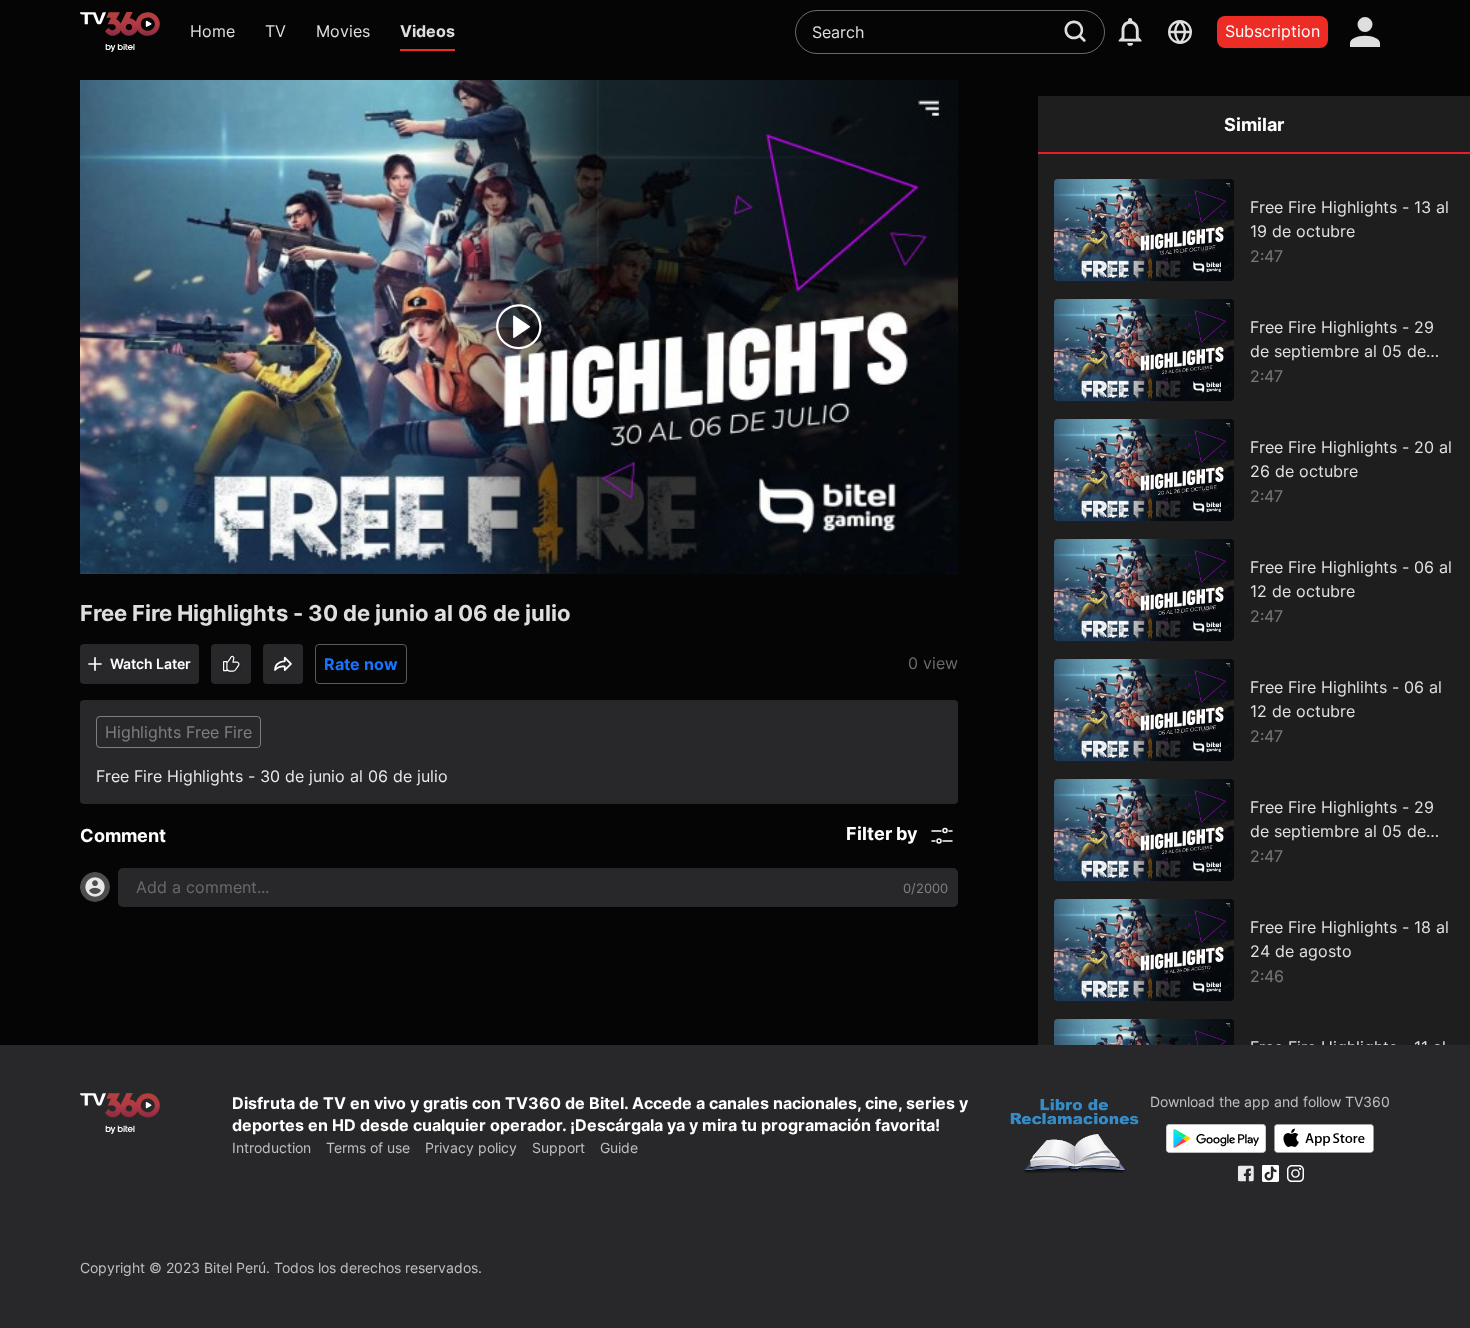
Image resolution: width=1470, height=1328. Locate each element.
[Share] (283, 664)
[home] (120, 32)
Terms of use (368, 1147)
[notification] (1130, 32)
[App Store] (1324, 1138)
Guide (619, 1147)
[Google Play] (1216, 1138)
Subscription (1272, 31)
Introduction (271, 1147)
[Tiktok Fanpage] (1270, 1173)
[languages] (1180, 32)
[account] (1365, 32)
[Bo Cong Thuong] (1074, 1138)
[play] (519, 327)
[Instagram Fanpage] (1295, 1173)
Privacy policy (471, 1147)
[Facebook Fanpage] (1245, 1173)
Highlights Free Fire (178, 732)
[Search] (1075, 31)
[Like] (231, 664)
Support (558, 1147)
